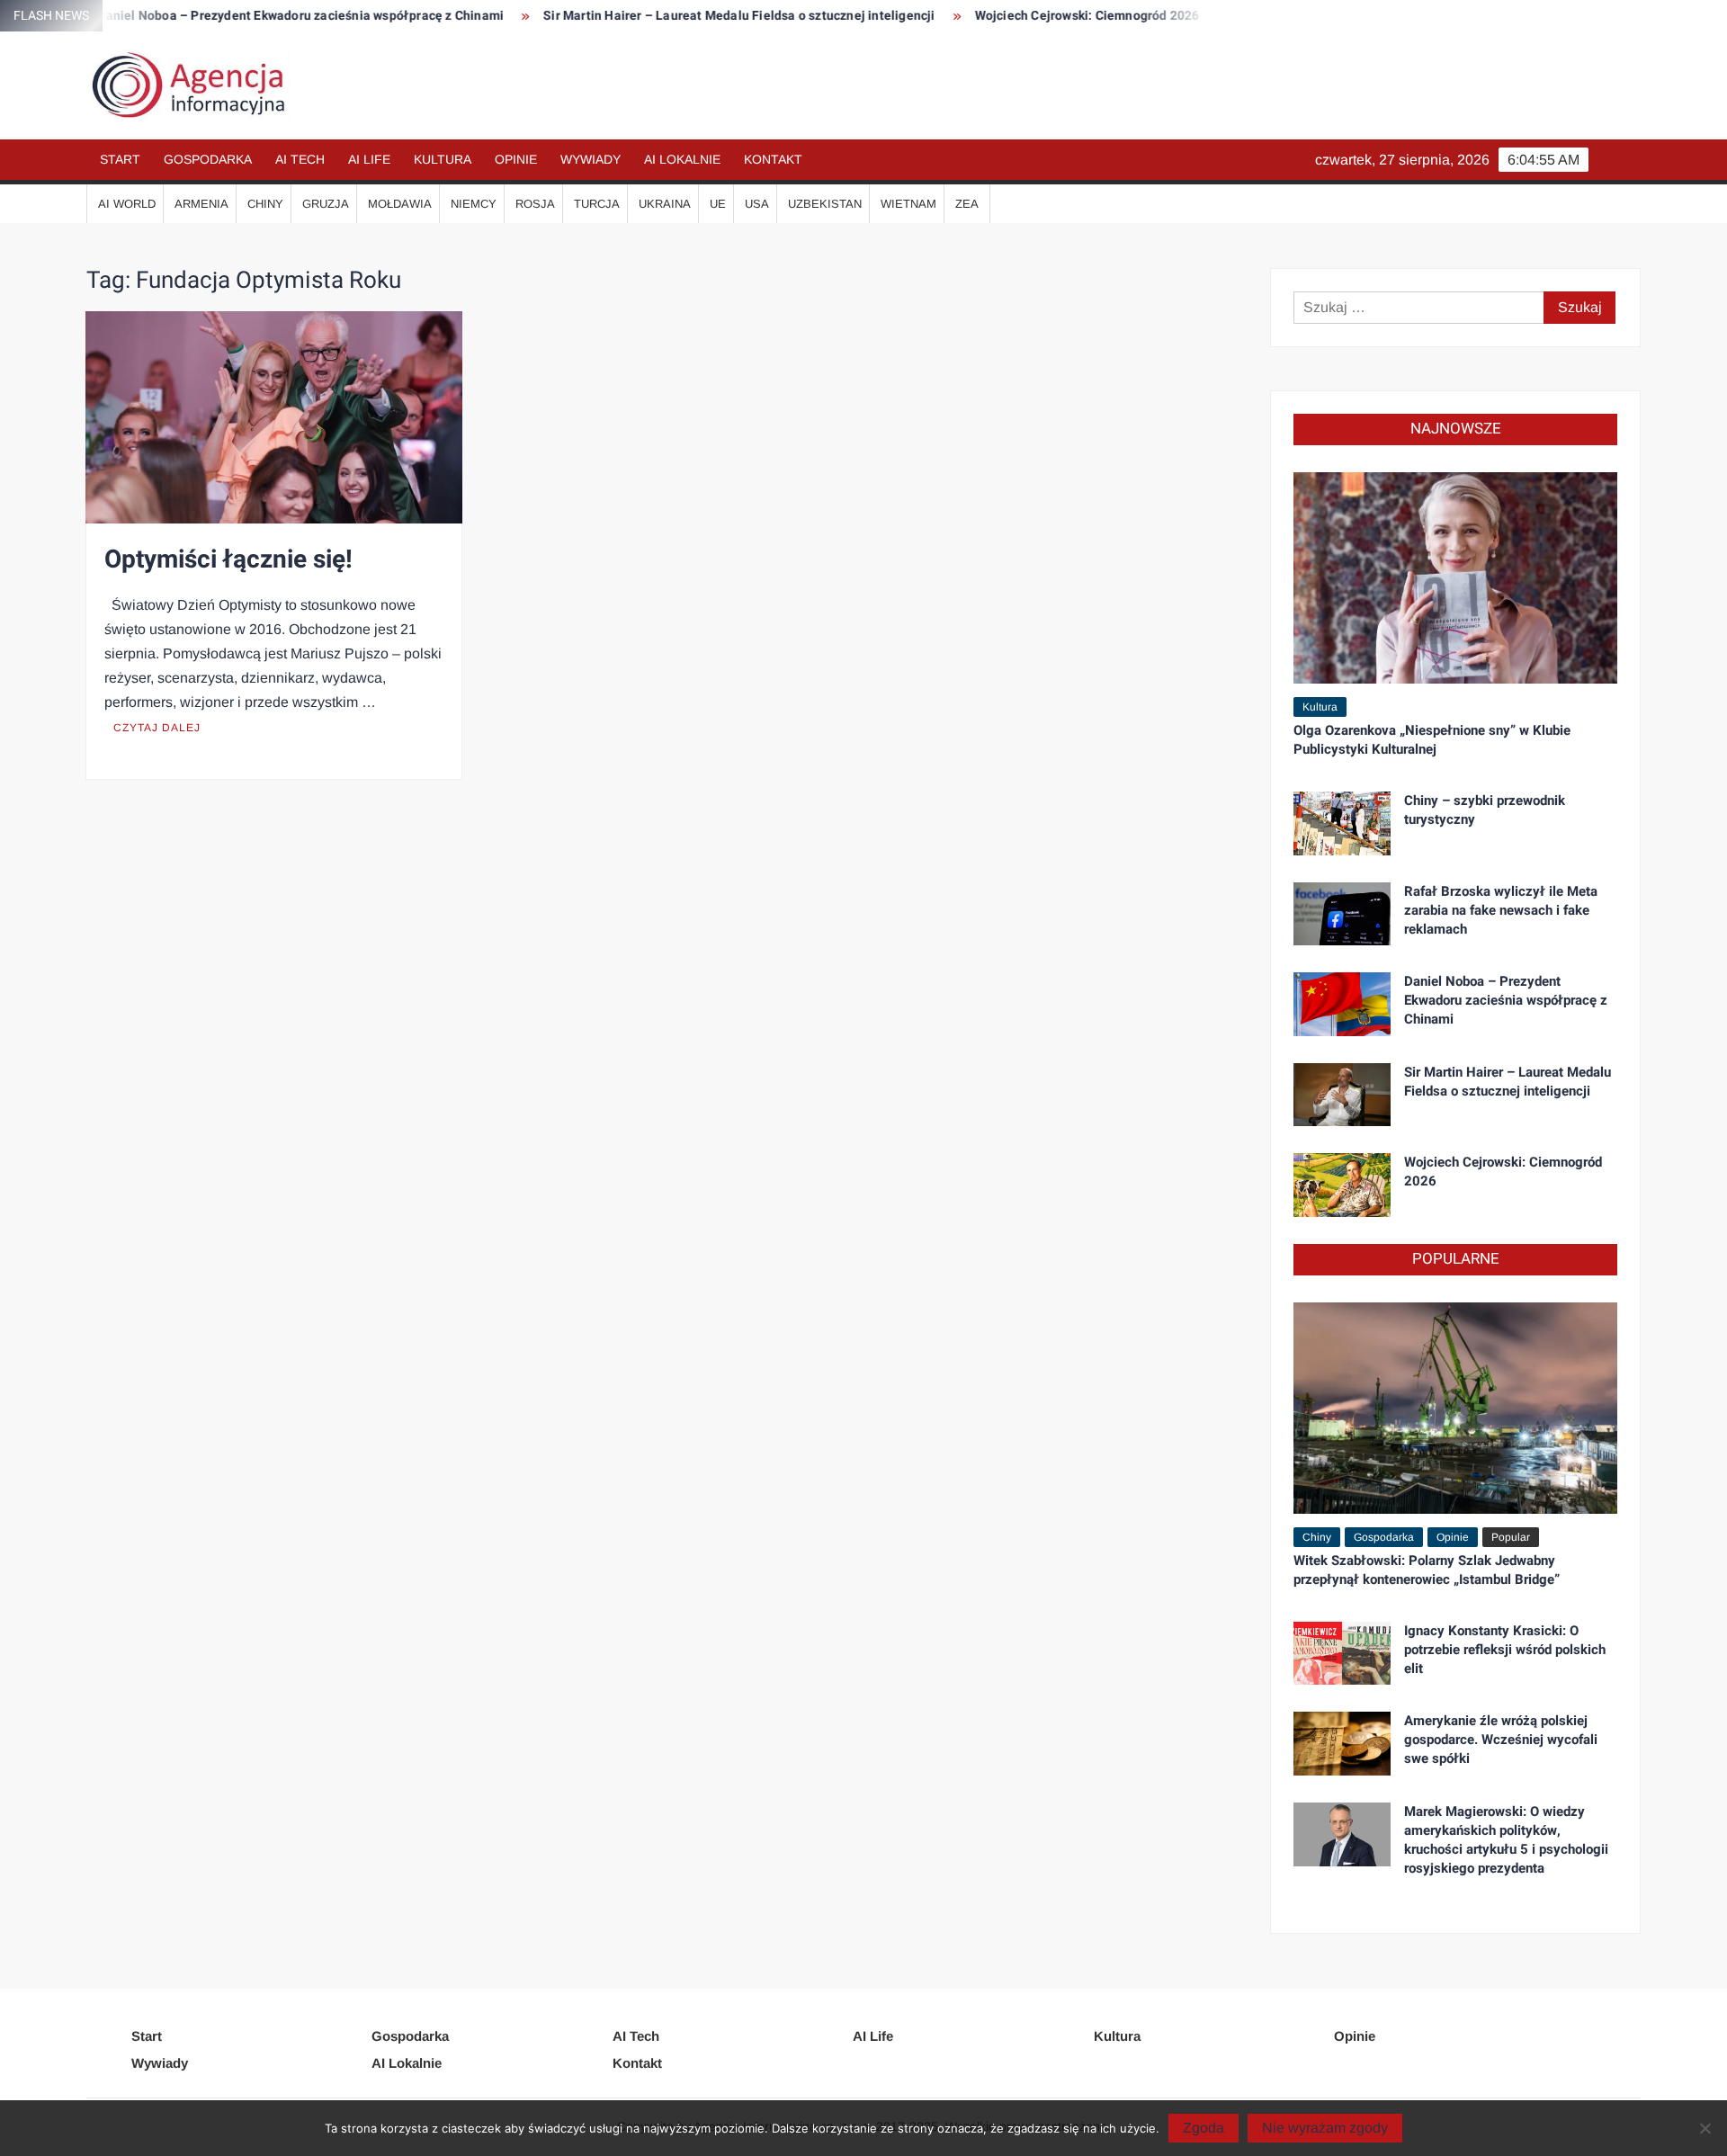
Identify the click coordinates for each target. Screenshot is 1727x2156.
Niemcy (474, 204)
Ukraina (665, 204)
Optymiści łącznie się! (228, 560)
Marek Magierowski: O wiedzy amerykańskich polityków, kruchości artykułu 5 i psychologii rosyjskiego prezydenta (1506, 1840)
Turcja (597, 204)
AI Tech (300, 159)
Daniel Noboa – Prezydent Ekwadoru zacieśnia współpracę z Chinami (229, 16)
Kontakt (773, 159)
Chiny (265, 204)
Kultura (443, 159)
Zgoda (1204, 2128)
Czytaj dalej (157, 728)
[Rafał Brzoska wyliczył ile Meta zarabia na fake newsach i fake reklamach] (1342, 912)
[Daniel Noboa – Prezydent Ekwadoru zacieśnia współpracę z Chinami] (1342, 1003)
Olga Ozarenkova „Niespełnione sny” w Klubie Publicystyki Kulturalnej (1432, 740)
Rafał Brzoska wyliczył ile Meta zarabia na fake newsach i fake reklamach (1501, 910)
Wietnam (908, 204)
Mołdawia (400, 204)
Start (120, 159)
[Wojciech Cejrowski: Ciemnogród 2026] (1342, 1184)
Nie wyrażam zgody (1325, 2128)
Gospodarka (208, 159)
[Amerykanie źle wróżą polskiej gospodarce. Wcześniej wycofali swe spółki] (1342, 1743)
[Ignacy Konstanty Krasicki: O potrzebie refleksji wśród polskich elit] (1342, 1652)
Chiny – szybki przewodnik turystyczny (1485, 810)
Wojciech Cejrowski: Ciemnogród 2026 (1016, 16)
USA (757, 204)
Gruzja (326, 204)
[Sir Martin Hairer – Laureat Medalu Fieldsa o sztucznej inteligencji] (1342, 1093)
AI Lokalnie (682, 159)
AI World (127, 204)
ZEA (967, 204)
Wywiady (591, 159)
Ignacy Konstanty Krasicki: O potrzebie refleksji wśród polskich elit (1505, 1650)
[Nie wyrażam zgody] (1705, 2128)
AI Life (369, 159)
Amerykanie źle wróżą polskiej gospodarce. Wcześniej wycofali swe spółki (1501, 1740)
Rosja (535, 204)
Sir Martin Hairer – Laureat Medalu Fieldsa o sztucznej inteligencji (668, 16)
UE (718, 204)
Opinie (516, 159)
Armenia (201, 204)
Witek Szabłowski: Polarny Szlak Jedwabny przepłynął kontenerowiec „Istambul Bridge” (1427, 1570)
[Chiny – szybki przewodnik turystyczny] (1342, 823)
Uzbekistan (825, 204)
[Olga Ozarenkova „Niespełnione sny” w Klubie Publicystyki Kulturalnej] (1455, 577)
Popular (1511, 1537)
